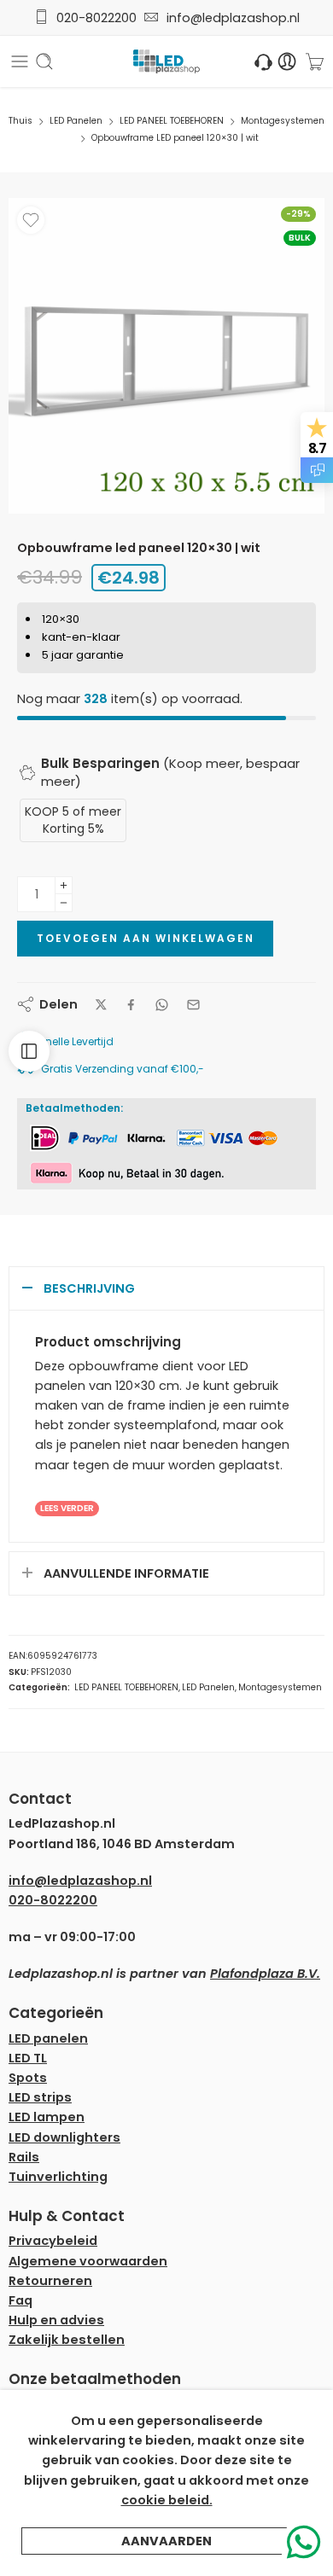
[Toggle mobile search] (44, 61)
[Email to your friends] (193, 1005)
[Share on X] (101, 1005)
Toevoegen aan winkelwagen (146, 938)
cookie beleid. (167, 2500)
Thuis (20, 121)
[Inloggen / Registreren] (287, 62)
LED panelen (48, 2038)
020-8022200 (96, 18)
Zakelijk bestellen (67, 2340)
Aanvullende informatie (126, 1573)
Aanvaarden (166, 2541)
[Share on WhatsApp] (162, 1005)
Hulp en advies (56, 2320)
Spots (28, 2078)
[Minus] (64, 903)
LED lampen (47, 2117)
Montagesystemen (283, 121)
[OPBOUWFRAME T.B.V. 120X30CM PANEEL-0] (166, 356)
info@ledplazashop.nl (230, 18)
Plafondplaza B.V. (265, 1974)
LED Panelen (76, 121)
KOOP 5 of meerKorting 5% (73, 820)
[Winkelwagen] (315, 61)
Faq (20, 2300)
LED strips (40, 2097)
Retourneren (50, 2281)
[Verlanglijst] (31, 220)
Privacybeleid (53, 2241)
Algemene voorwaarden (88, 2261)
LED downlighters (64, 2137)
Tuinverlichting (58, 2177)
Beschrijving (89, 1288)
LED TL (28, 2058)
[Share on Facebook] (131, 1005)
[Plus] (64, 885)
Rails (24, 2157)
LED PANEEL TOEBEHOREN (172, 121)
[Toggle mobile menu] (20, 61)
